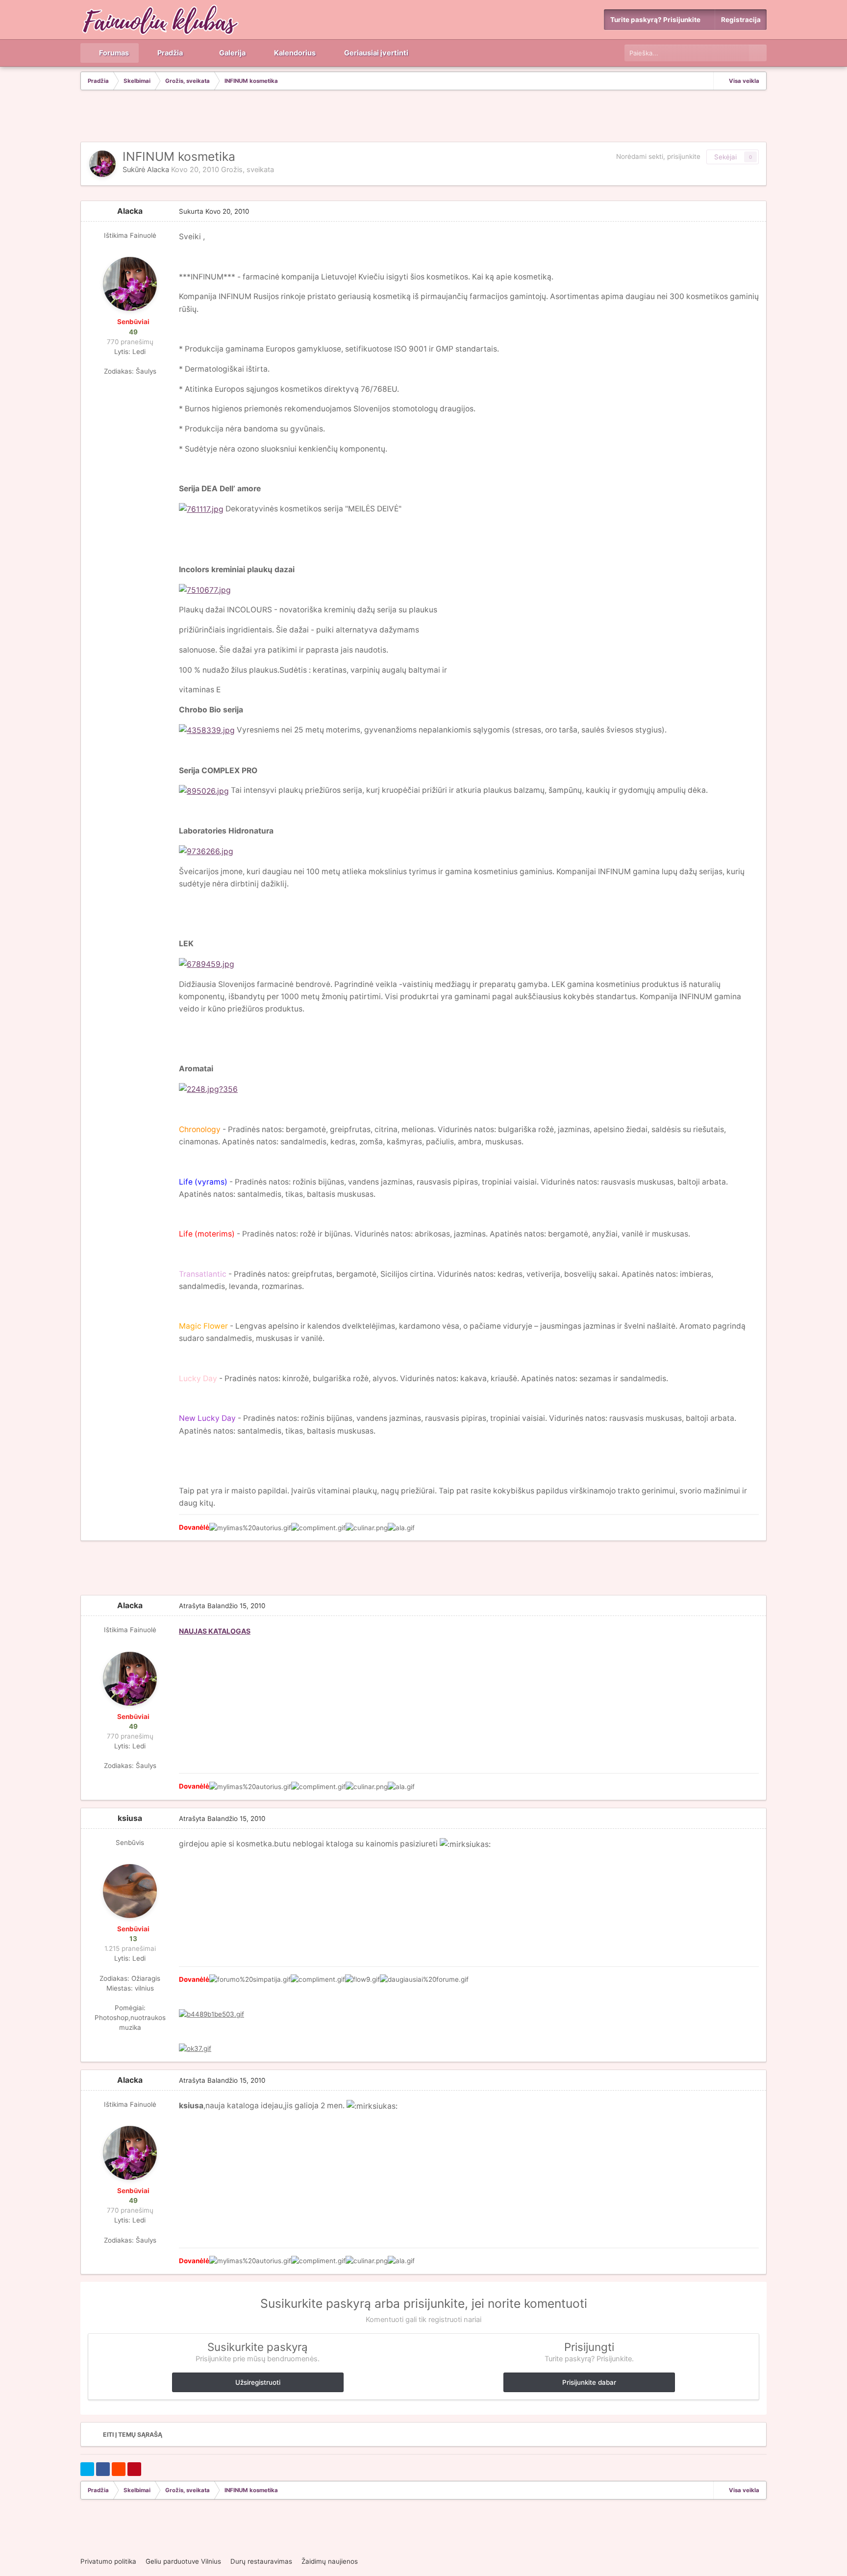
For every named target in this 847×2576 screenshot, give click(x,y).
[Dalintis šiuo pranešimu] (756, 211)
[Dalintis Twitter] (87, 2469)
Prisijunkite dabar (589, 2382)
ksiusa (130, 1818)
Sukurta (214, 211)
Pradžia (169, 53)
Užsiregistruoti (258, 2382)
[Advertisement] (423, 117)
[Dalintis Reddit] (119, 2469)
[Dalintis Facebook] (103, 2469)
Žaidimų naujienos (330, 2561)
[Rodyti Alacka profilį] (102, 164)
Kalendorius (294, 53)
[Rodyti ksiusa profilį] (130, 1891)
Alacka (158, 170)
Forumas (113, 53)
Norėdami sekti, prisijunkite (658, 156)
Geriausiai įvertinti (375, 53)
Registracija (741, 20)
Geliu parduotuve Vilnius (183, 2561)
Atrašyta (222, 1606)
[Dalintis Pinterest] (134, 2469)
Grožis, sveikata (248, 170)
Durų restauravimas (261, 2561)
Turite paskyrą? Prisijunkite (657, 20)
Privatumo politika (108, 2561)
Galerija (232, 53)
